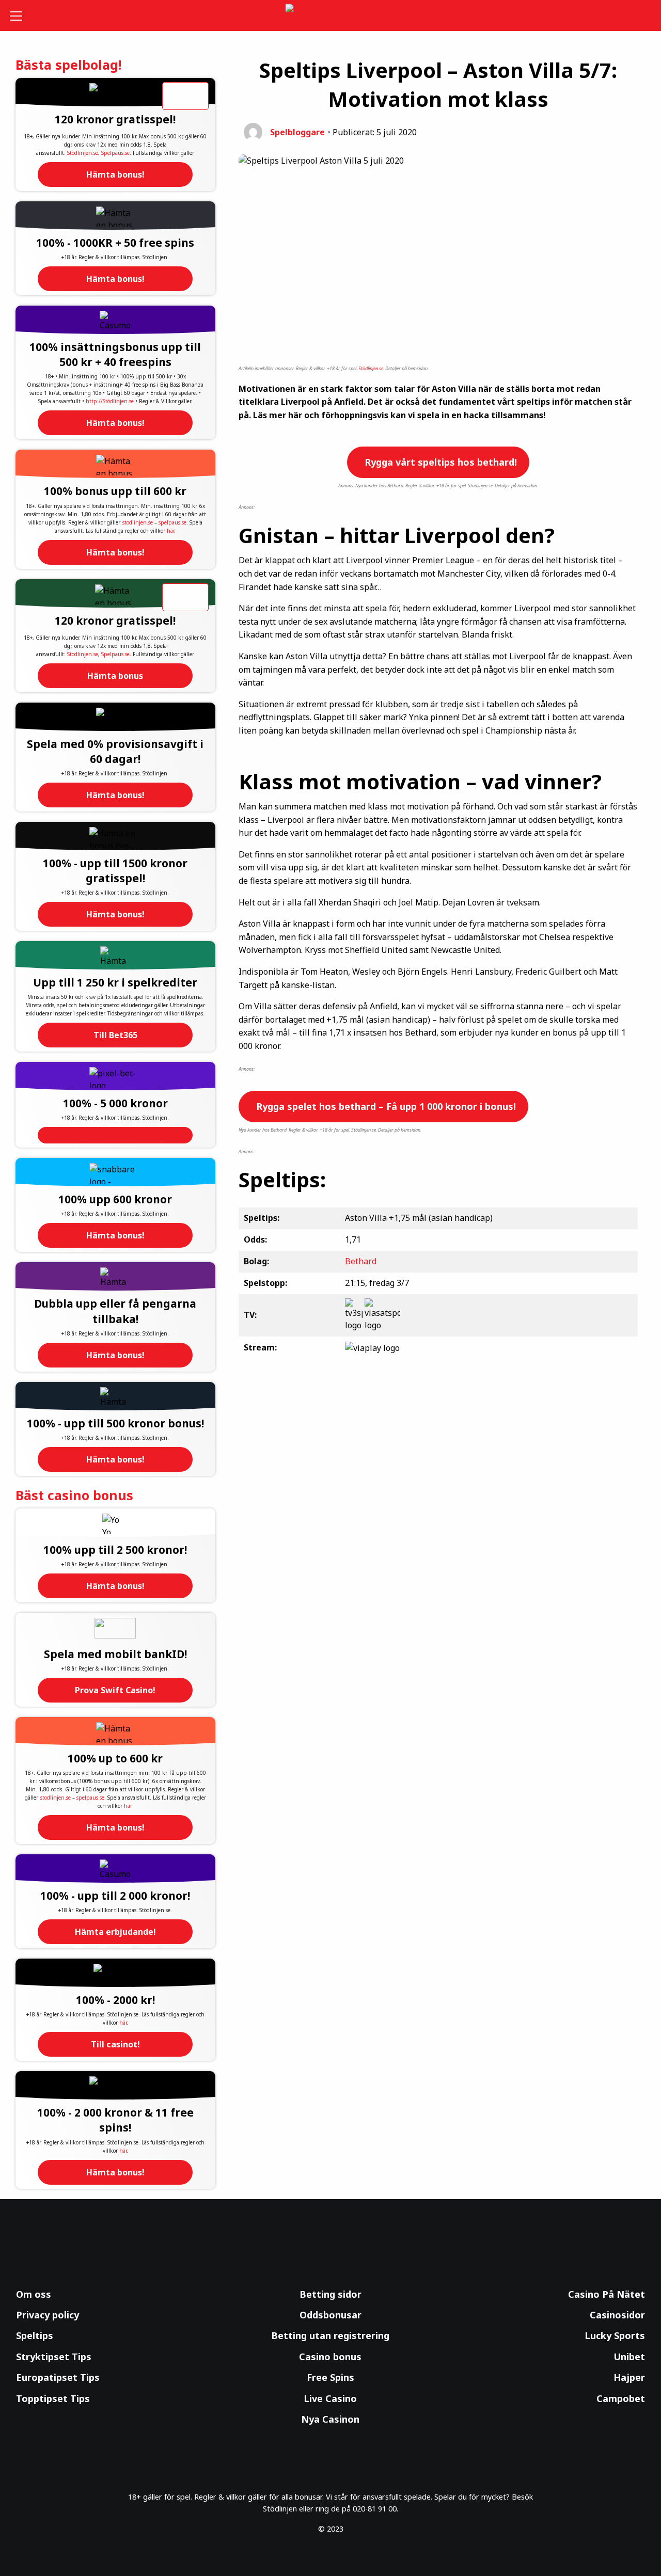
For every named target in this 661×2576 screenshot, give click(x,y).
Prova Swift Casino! (115, 1690)
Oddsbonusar (330, 2315)
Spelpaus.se (115, 153)
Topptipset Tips (53, 2398)
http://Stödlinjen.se (110, 401)
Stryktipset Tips (54, 2357)
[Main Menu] (23, 15)
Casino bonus (330, 2357)
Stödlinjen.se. (371, 368)
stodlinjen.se (138, 522)
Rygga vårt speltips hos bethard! (439, 462)
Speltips (35, 2335)
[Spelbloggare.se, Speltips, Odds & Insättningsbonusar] (331, 16)
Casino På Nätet (607, 2294)
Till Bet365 (115, 1035)
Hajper (629, 2377)
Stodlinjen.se (83, 153)
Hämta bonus (115, 676)
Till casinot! (115, 2044)
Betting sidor (330, 2294)
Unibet (629, 2357)
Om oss (34, 2294)
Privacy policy (48, 2315)
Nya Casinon (330, 2419)
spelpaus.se (172, 522)
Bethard (361, 1261)
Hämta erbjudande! (115, 1932)
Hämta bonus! (115, 174)
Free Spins (330, 2377)
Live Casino (330, 2398)
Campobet (621, 2398)
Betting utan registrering (330, 2335)
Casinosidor (617, 2315)
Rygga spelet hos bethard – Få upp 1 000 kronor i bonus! (385, 1106)
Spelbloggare (297, 132)
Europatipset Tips (58, 2377)
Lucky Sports (615, 2335)
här (170, 531)
